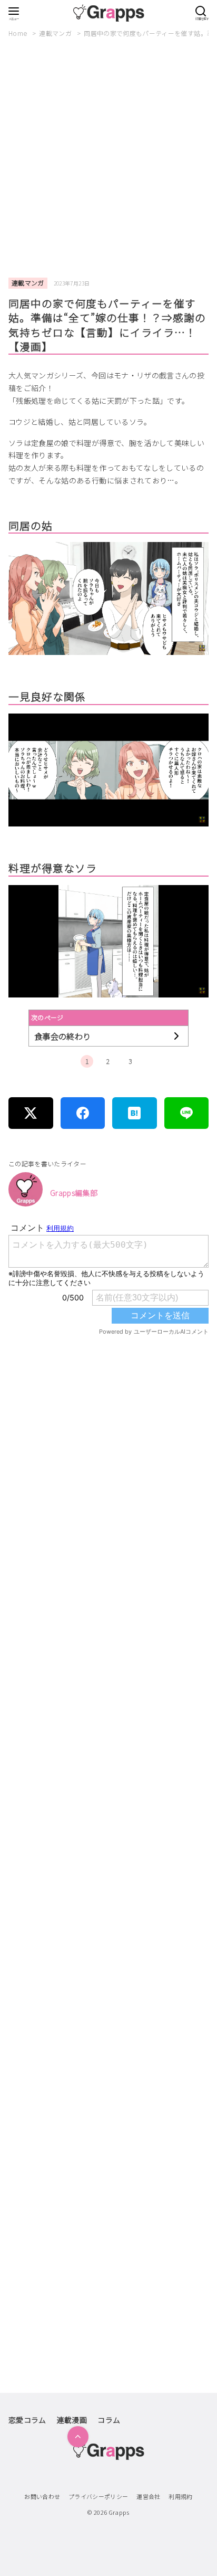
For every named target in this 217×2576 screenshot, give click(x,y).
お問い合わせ (42, 2496)
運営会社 (148, 2496)
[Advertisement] (108, 158)
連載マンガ (56, 33)
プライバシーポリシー (98, 2496)
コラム (109, 2420)
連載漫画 (72, 2420)
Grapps (119, 2512)
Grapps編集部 (74, 1193)
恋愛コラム (27, 2420)
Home (19, 33)
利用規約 (180, 2496)
